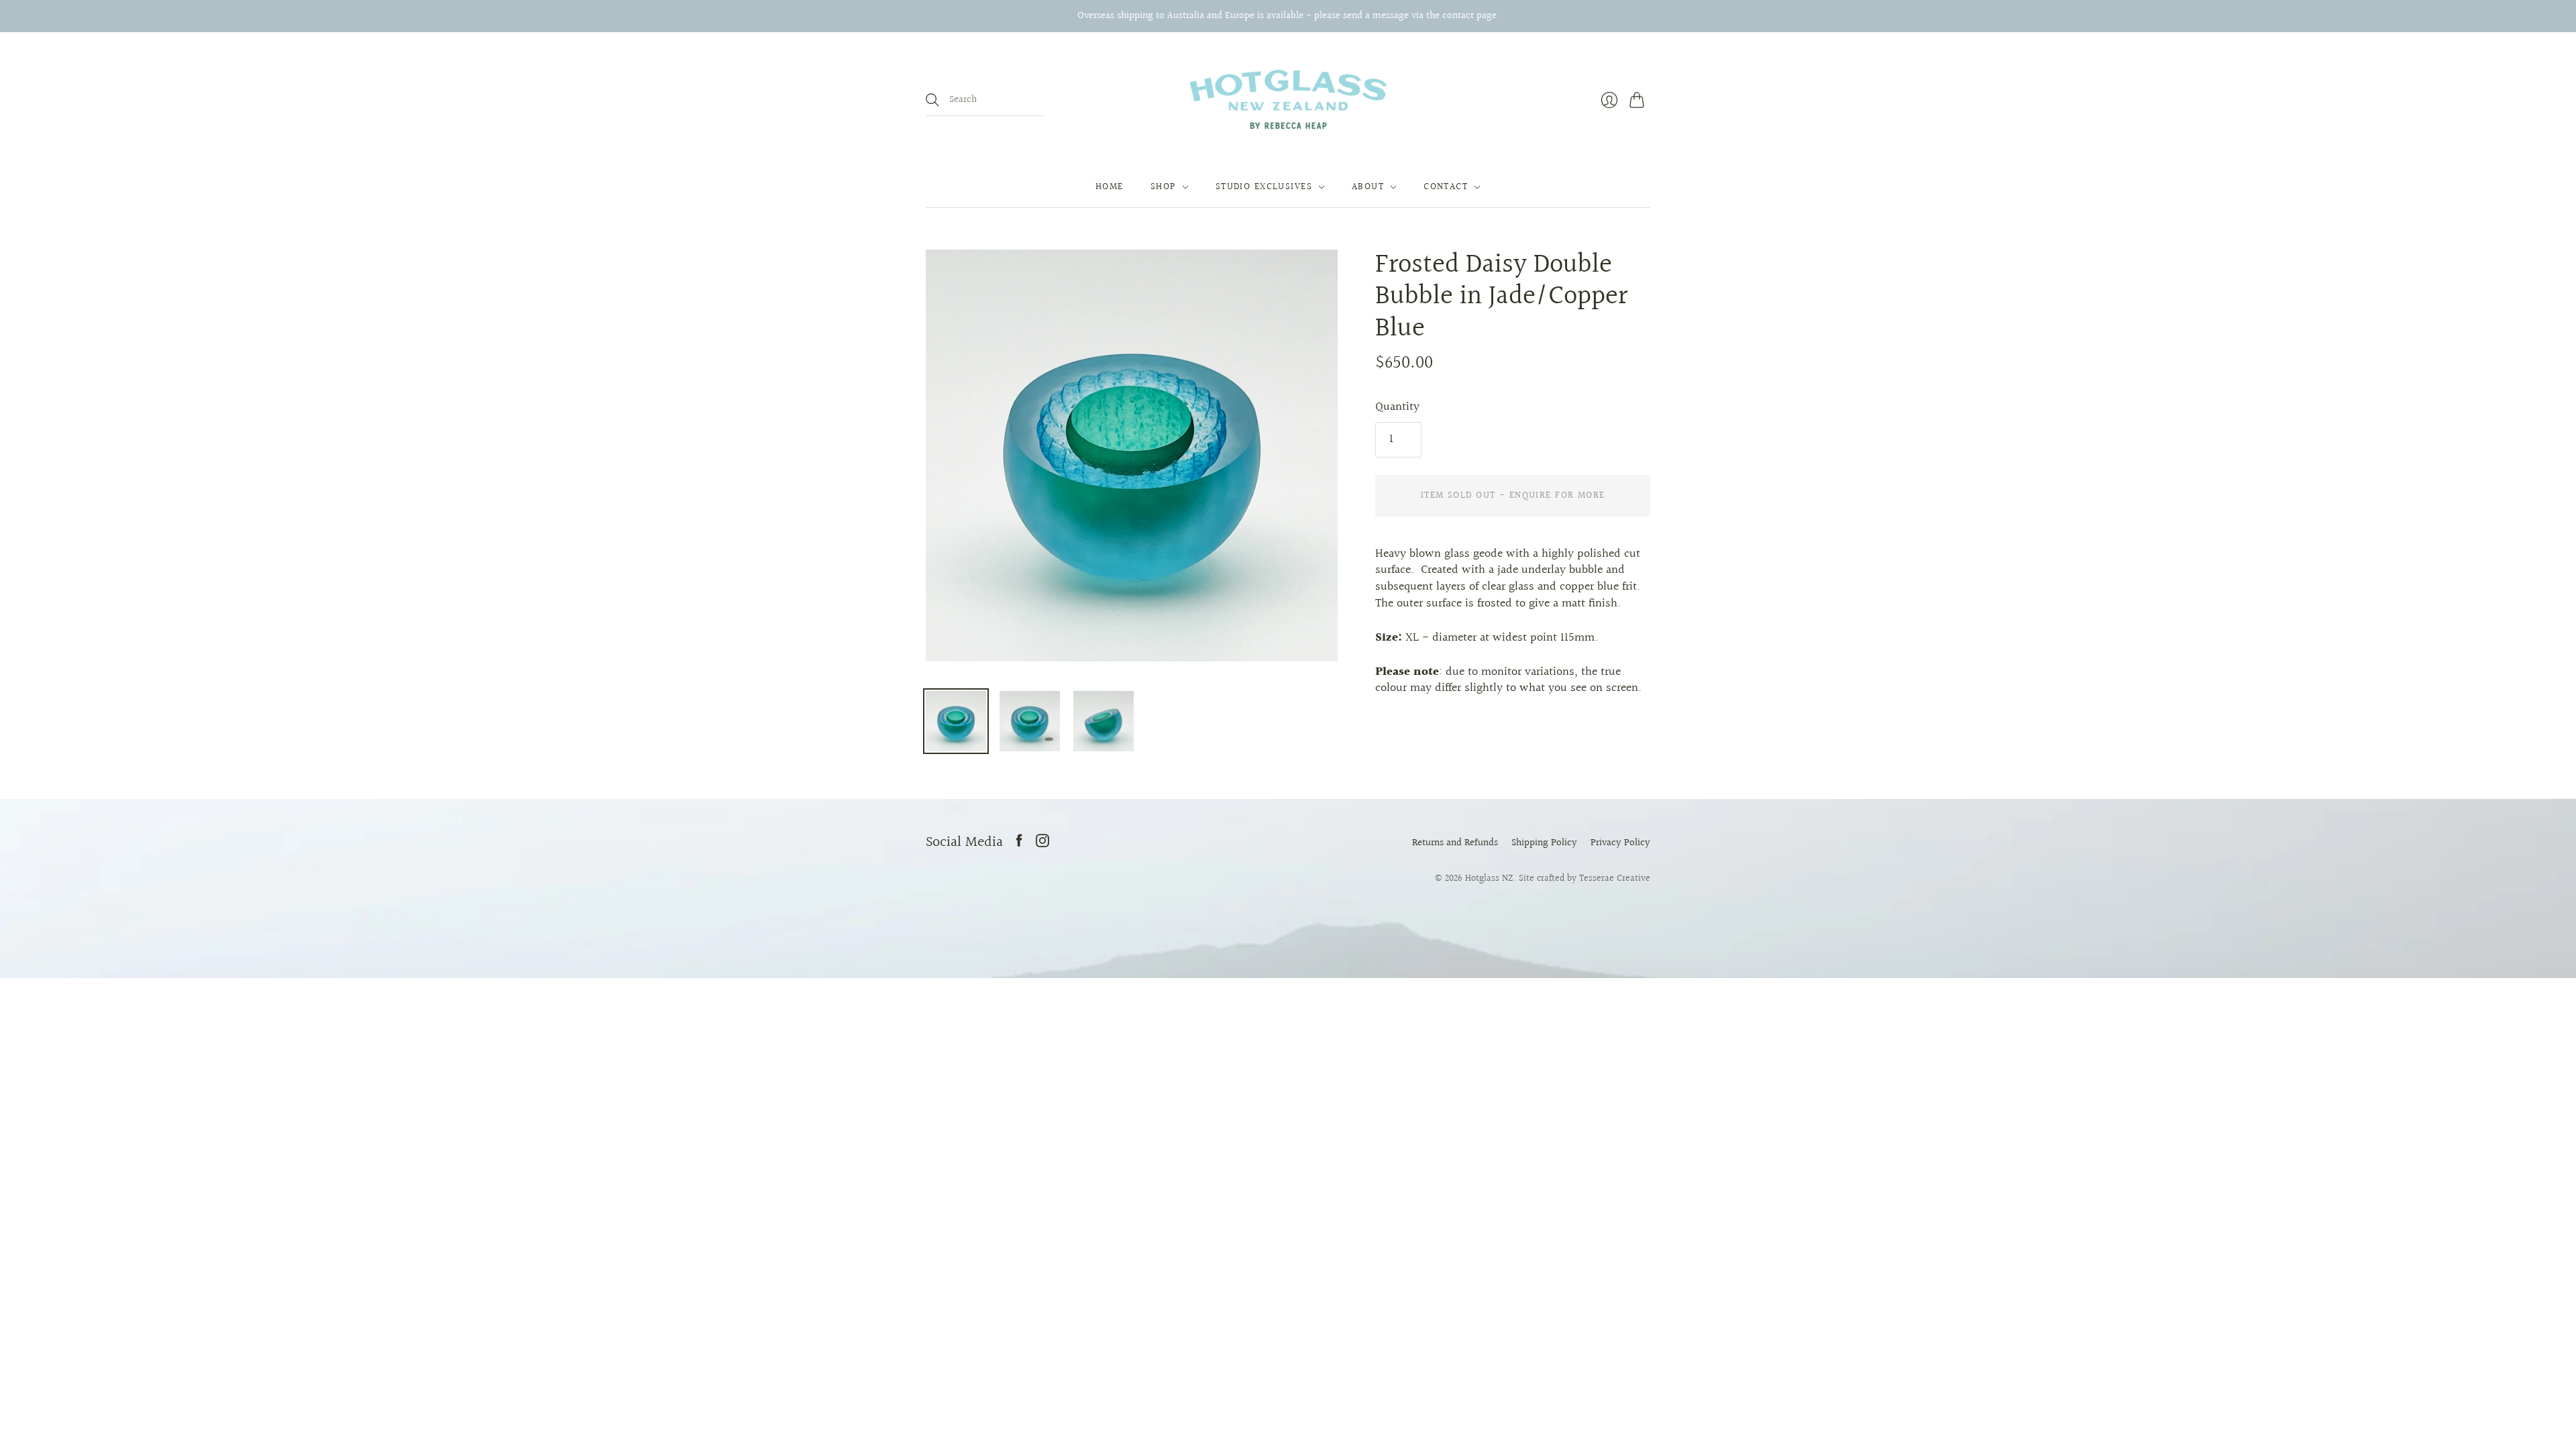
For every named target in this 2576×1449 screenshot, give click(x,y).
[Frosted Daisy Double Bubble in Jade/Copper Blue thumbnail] (956, 721)
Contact (1446, 187)
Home (1110, 187)
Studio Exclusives (1264, 187)
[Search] (932, 100)
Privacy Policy (1620, 843)
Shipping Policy (1544, 843)
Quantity (1397, 408)
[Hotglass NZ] (1288, 100)
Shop (1163, 187)
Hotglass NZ (1489, 878)
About (1368, 187)
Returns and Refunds (1455, 843)
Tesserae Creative (1615, 878)
